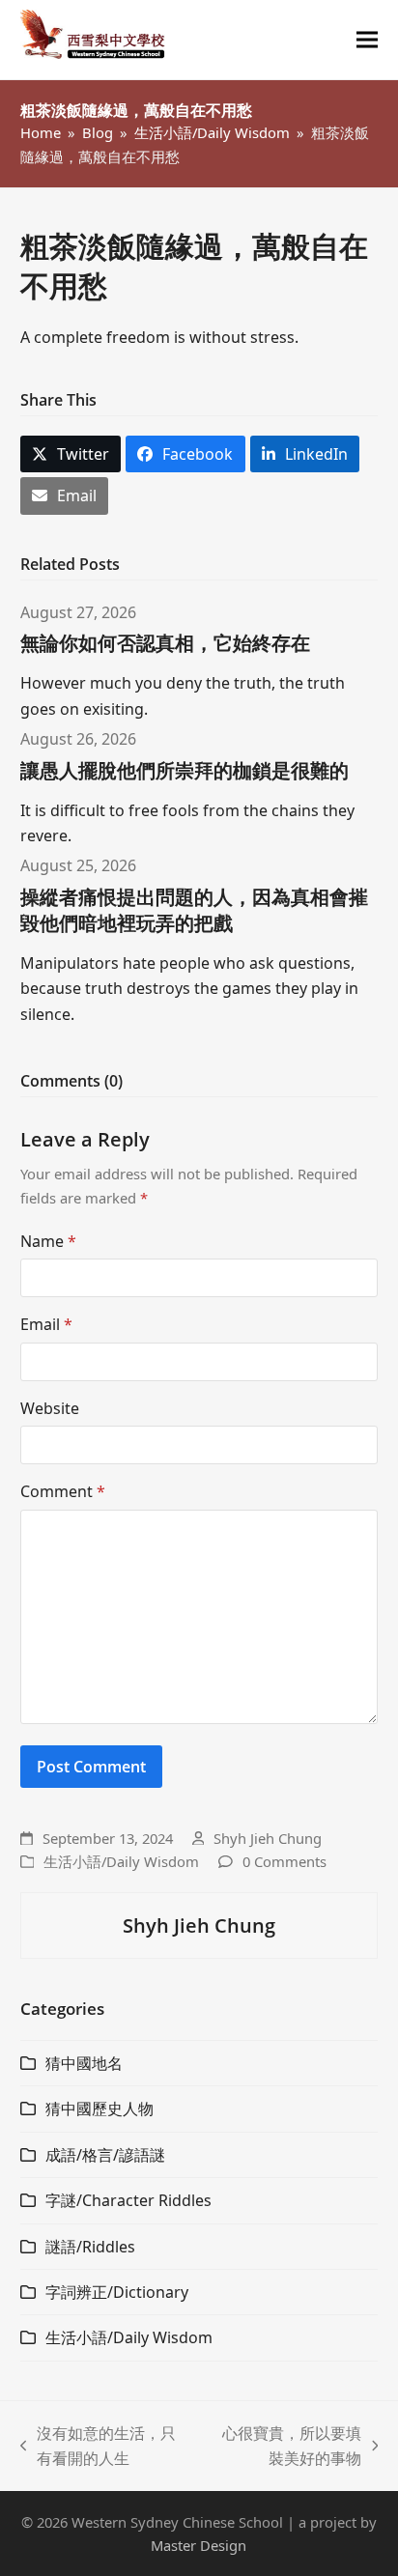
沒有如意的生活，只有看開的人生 (99, 2447)
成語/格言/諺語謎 (105, 2155)
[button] (367, 40)
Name (48, 1241)
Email (46, 1324)
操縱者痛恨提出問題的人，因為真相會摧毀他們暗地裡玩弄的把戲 (194, 910)
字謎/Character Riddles (128, 2200)
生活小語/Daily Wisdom (121, 1861)
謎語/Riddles (90, 2247)
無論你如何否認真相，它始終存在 (165, 643)
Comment (63, 1491)
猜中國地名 (84, 2063)
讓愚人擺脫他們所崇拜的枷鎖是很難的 (185, 770)
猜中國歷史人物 (99, 2109)
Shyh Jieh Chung (268, 1838)
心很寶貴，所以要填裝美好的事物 (285, 2447)
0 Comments (284, 1861)
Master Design (199, 2545)
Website (50, 1408)
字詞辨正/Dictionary (117, 2292)
